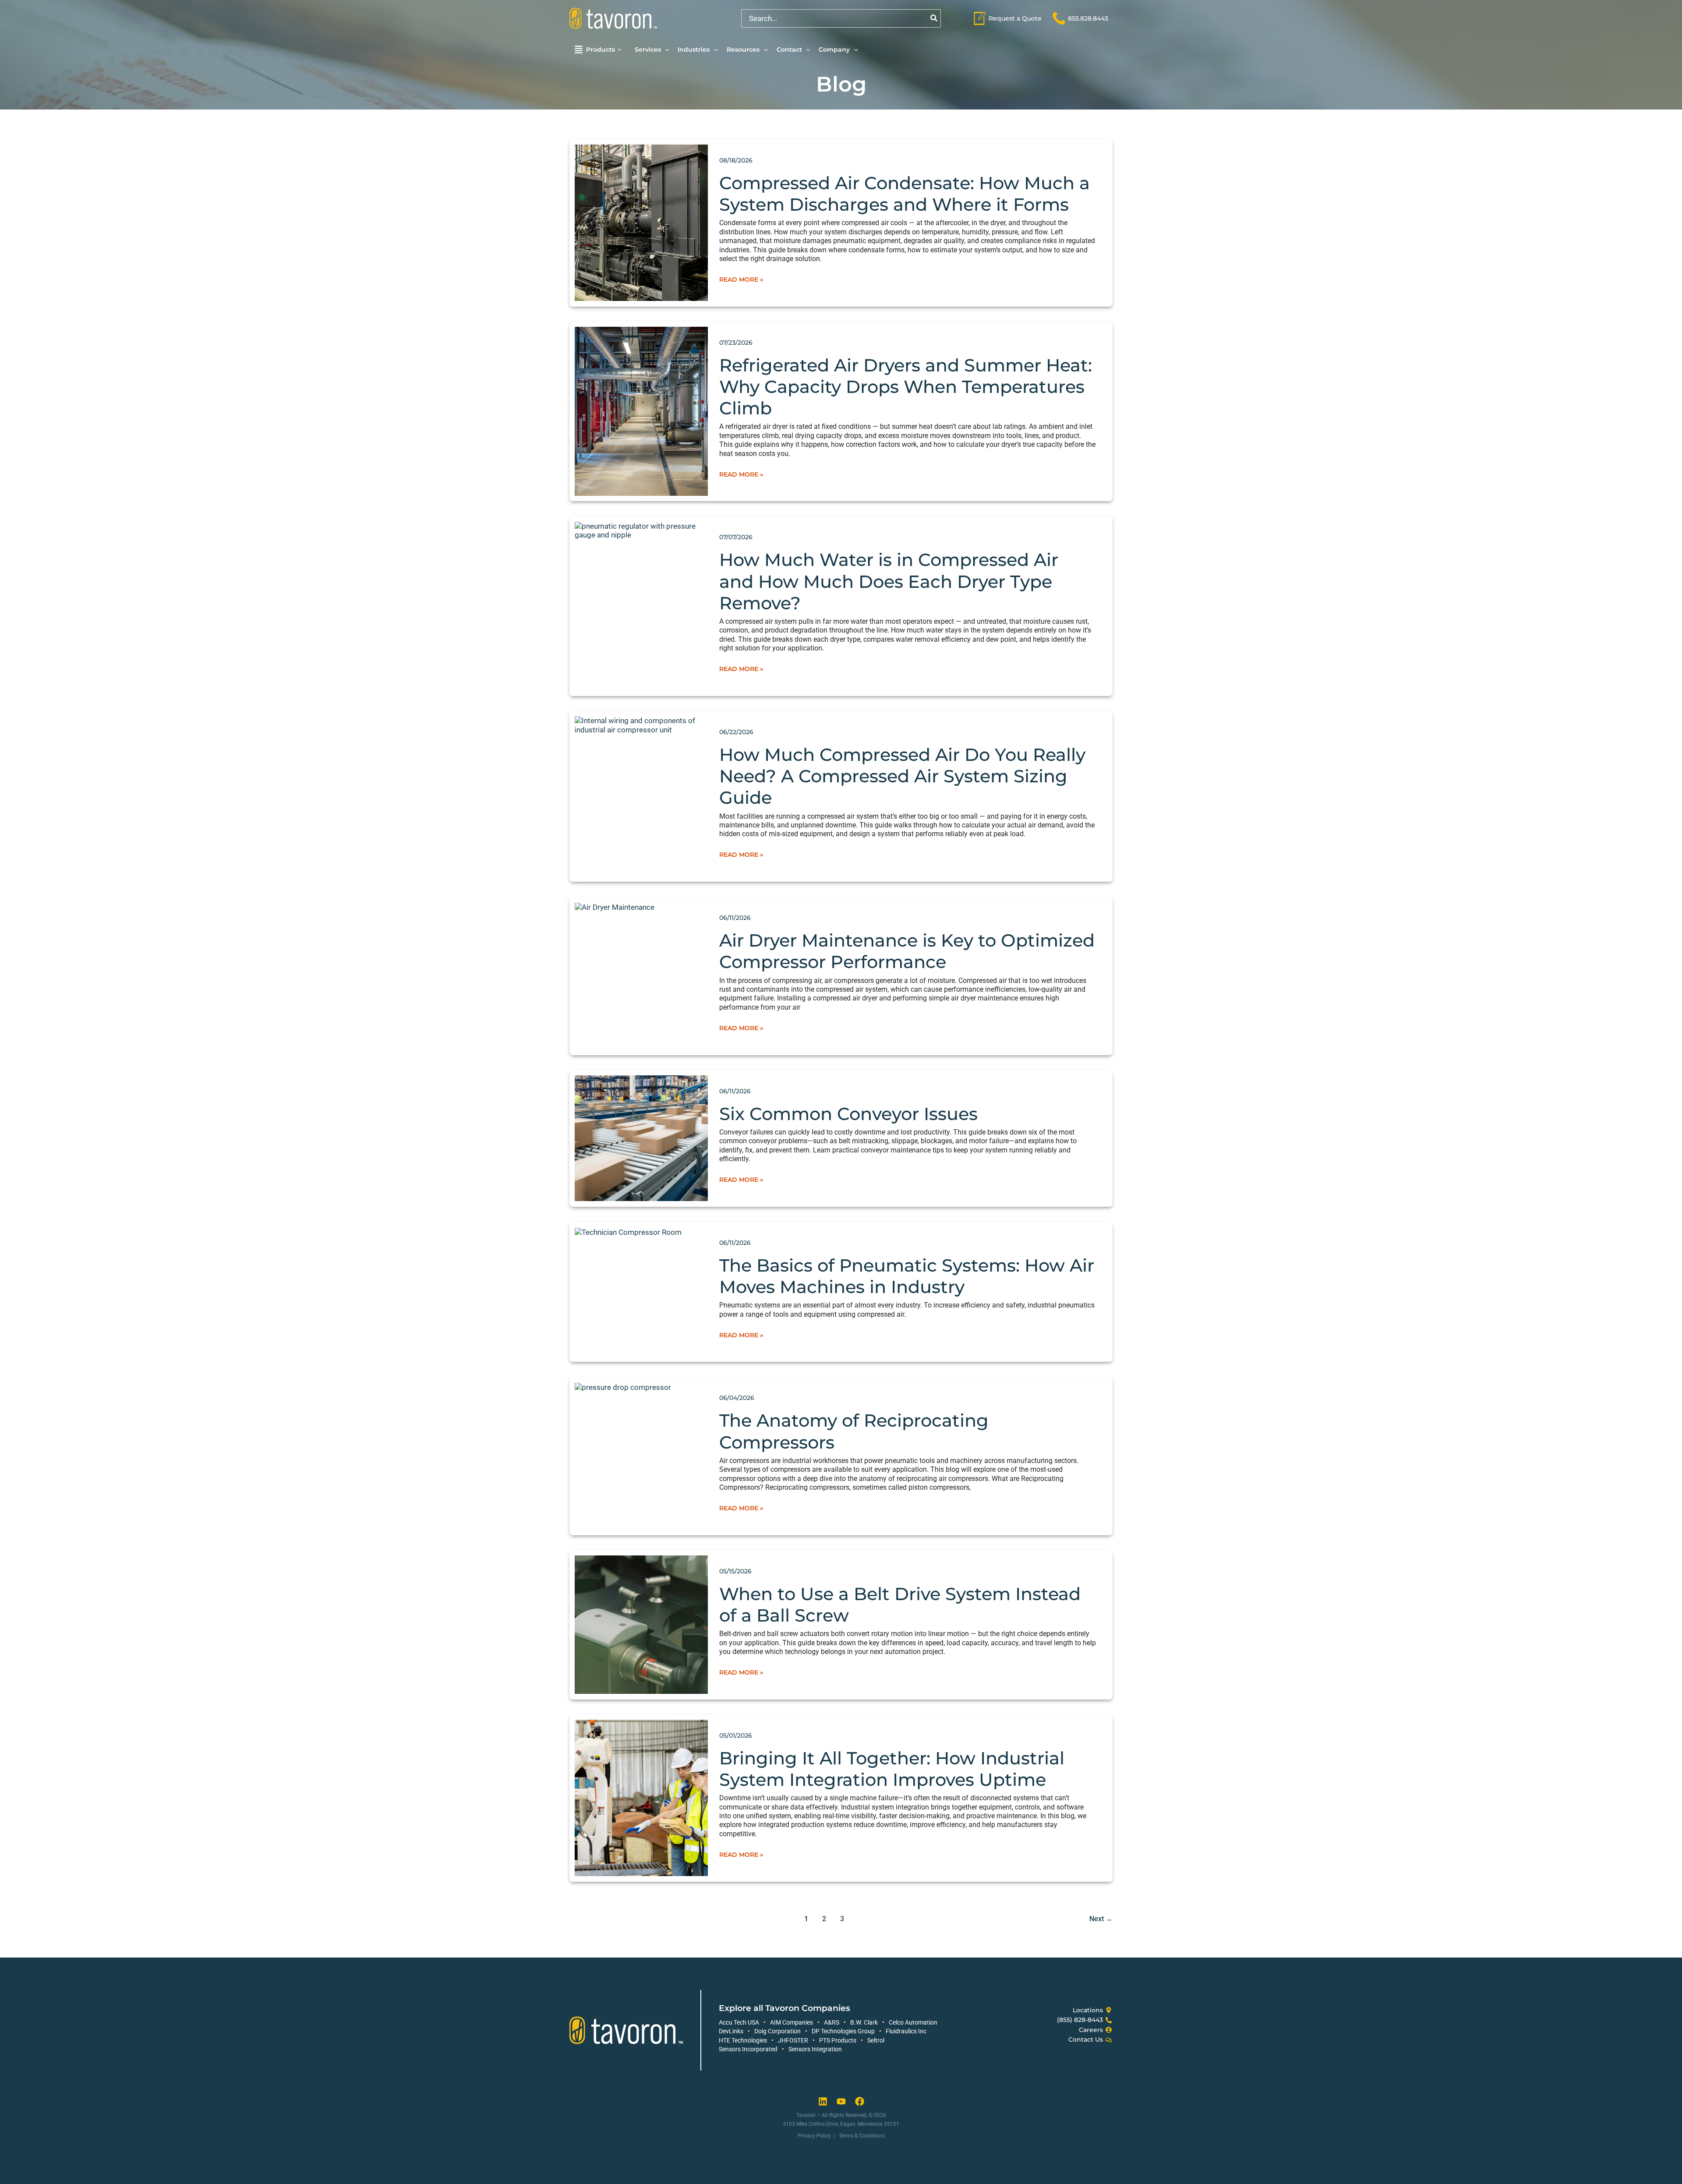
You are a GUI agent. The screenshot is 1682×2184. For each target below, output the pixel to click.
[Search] (934, 18)
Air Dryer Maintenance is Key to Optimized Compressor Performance (907, 951)
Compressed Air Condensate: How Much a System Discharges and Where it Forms (905, 194)
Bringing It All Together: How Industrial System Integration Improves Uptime (892, 1769)
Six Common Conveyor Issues (848, 1114)
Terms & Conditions (862, 2136)
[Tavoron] (613, 18)
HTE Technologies (743, 2040)
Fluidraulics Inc (906, 2031)
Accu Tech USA (739, 2022)
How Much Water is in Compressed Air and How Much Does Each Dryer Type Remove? (889, 581)
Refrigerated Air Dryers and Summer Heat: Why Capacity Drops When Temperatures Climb (906, 387)
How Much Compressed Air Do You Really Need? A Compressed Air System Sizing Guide (902, 776)
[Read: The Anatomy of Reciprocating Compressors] (623, 1387)
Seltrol (876, 2040)
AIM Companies (792, 2022)
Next (1101, 1919)
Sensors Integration (815, 2049)
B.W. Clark (864, 2022)
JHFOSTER (793, 2040)
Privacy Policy (814, 2136)
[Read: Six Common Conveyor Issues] (641, 1138)
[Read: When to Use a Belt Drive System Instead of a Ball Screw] (641, 1624)
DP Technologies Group (843, 2031)
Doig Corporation (777, 2031)
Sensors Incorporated (748, 2049)
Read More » (741, 279)
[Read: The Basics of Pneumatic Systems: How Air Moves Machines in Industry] (628, 1231)
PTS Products (838, 2040)
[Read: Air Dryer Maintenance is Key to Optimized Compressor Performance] (615, 907)
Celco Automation (913, 2022)
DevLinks (731, 2031)
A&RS (832, 2022)
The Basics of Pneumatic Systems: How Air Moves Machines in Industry (907, 1276)
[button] (620, 50)
